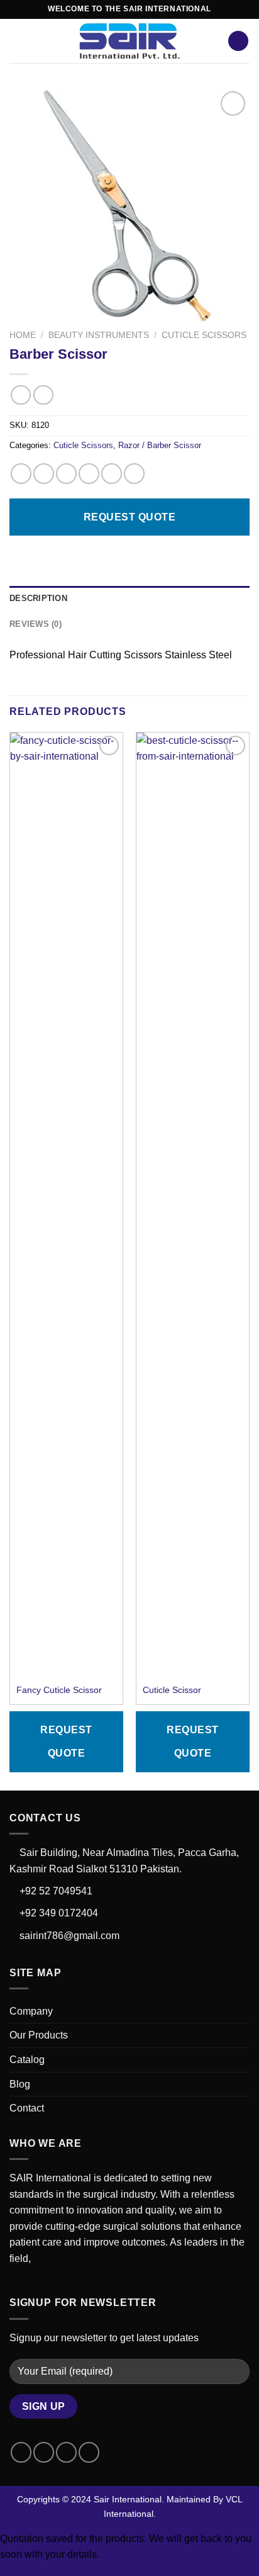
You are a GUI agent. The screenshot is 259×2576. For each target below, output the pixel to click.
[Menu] (17, 41)
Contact (27, 2108)
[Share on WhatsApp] (21, 474)
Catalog (27, 2060)
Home (23, 335)
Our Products (39, 2035)
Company (31, 2011)
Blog (20, 2084)
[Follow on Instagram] (44, 2452)
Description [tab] (38, 598)
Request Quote (129, 517)
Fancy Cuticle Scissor (59, 1690)
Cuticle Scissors (204, 335)
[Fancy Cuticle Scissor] (66, 1205)
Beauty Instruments (99, 335)
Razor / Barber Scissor (160, 445)
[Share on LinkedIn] (134, 474)
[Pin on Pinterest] (112, 474)
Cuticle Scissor (172, 1690)
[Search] (238, 41)
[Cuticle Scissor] (193, 1205)
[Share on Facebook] (44, 474)
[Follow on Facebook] (21, 2452)
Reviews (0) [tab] (36, 624)
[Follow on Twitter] (66, 2452)
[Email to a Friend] (89, 474)
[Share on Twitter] (66, 474)
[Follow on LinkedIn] (89, 2452)
